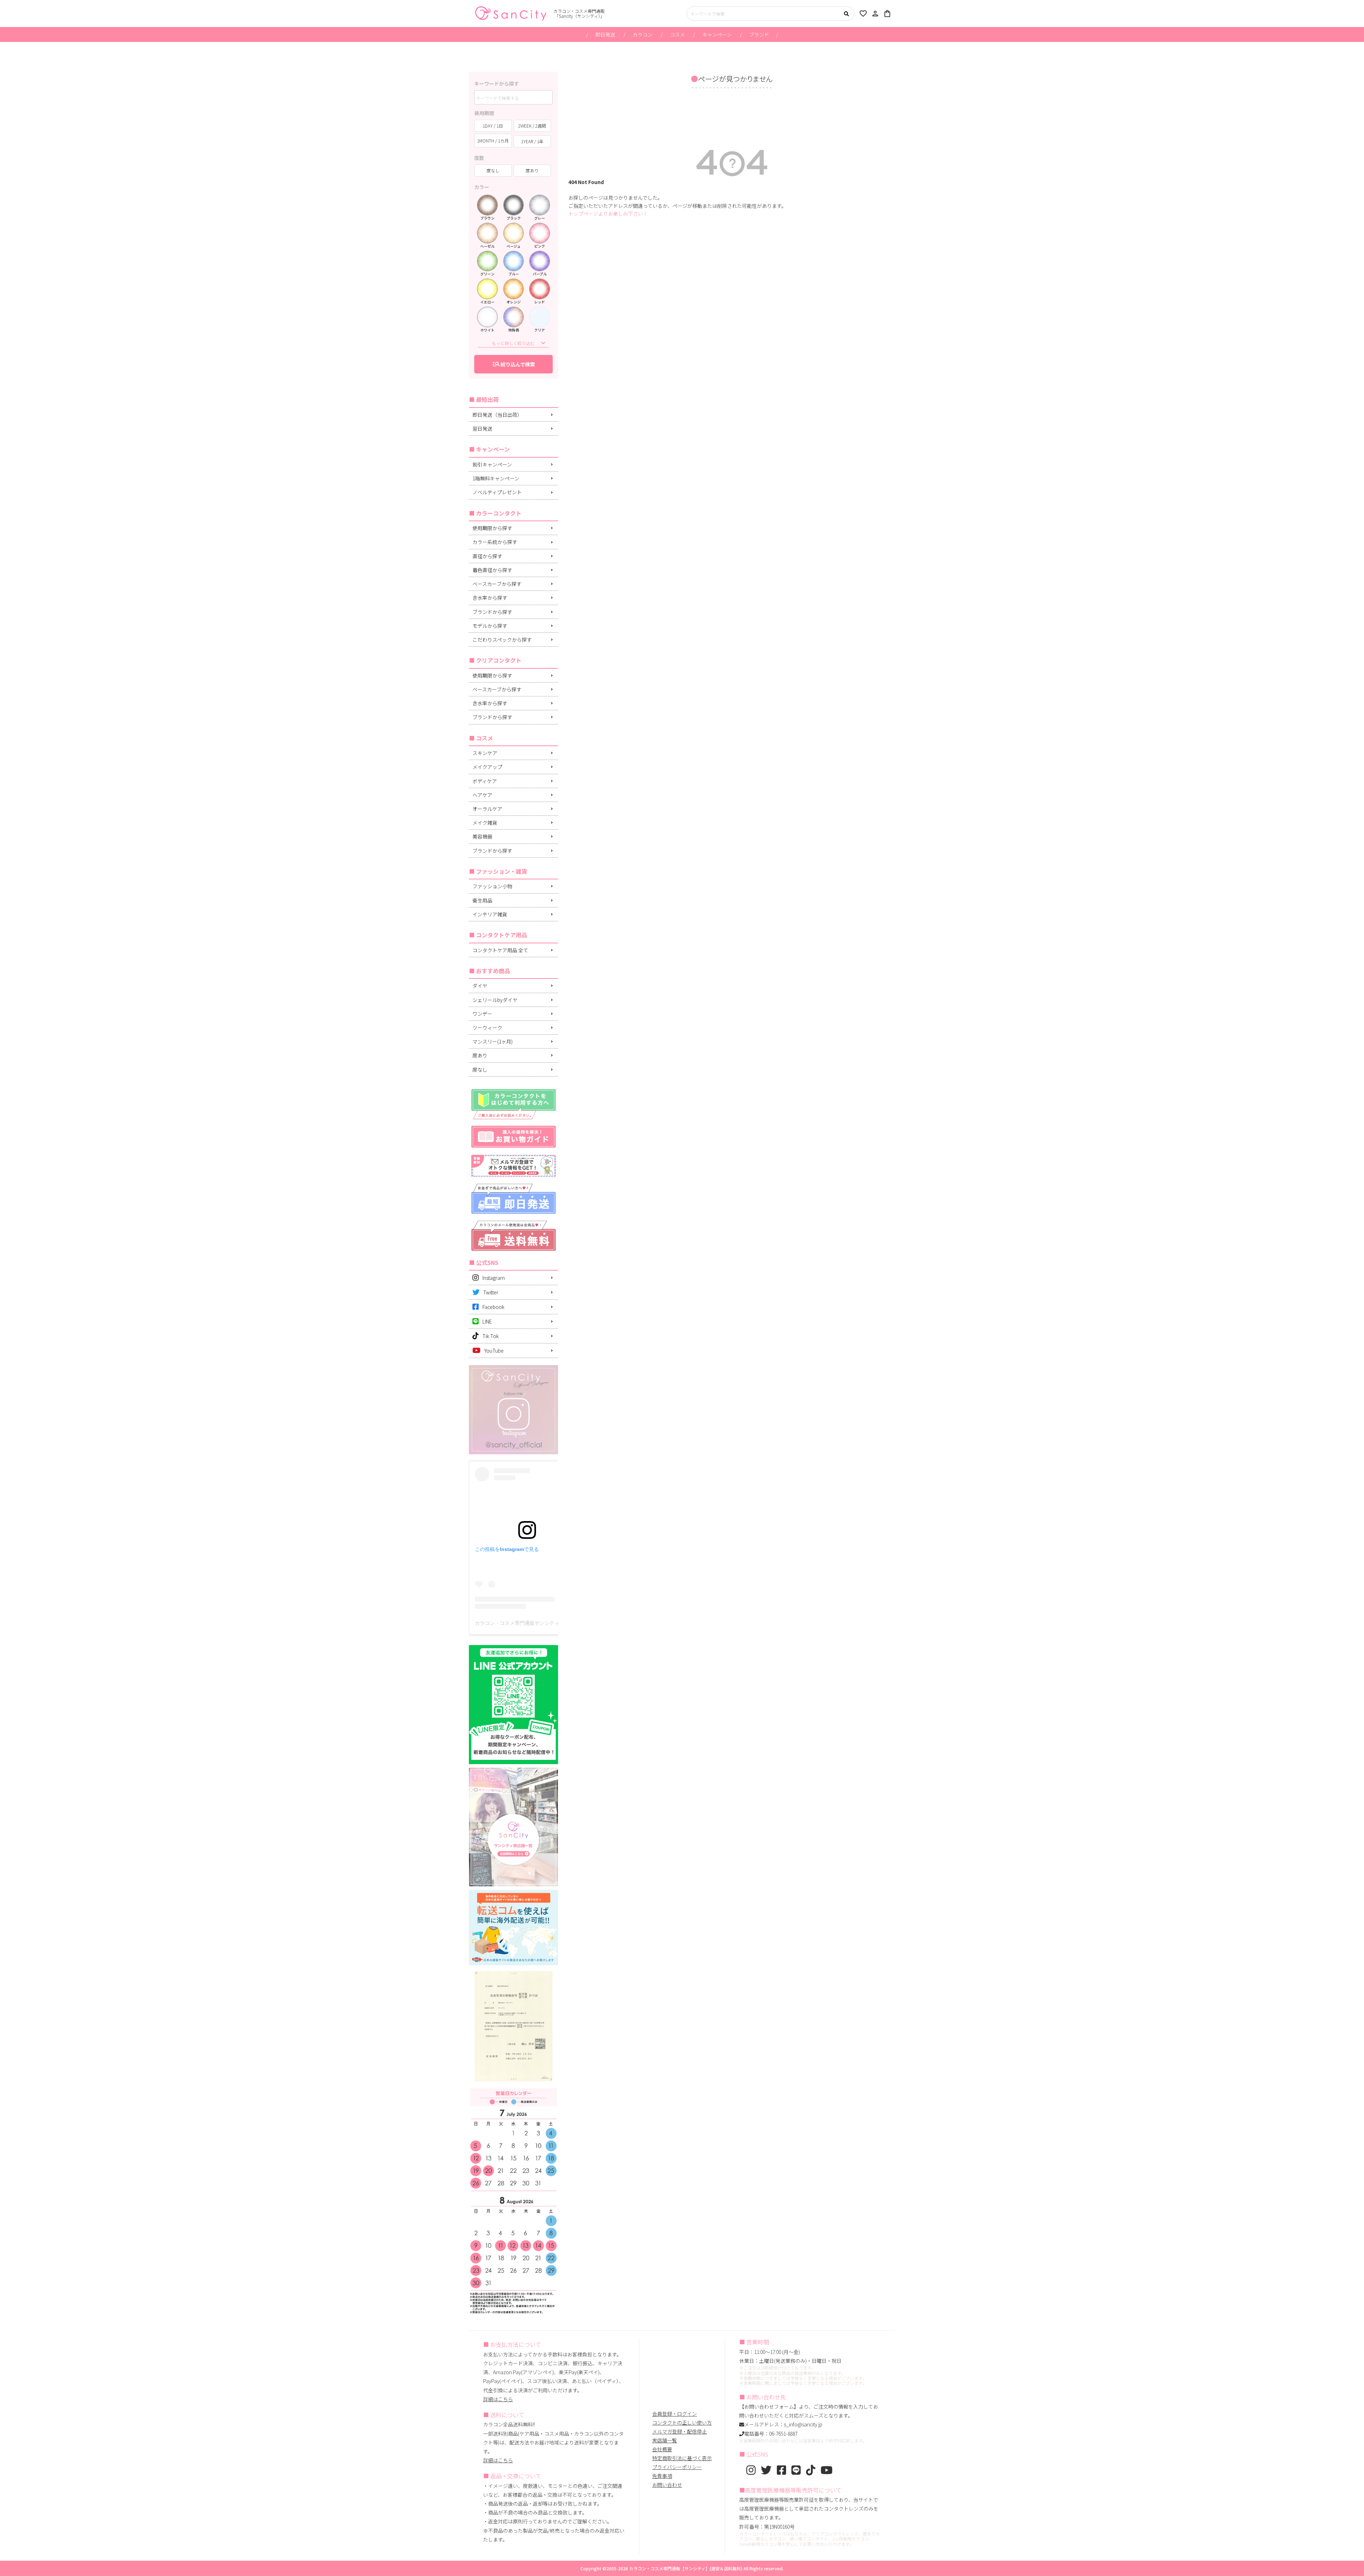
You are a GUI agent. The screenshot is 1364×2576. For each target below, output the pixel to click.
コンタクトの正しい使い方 (682, 2423)
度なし (480, 1069)
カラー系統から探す (495, 542)
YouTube (494, 1351)
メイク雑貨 (485, 823)
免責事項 (662, 2476)
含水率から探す (490, 598)
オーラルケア (487, 809)
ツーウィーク (487, 1028)
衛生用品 (482, 900)
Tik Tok (491, 1336)
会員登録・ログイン (675, 2414)
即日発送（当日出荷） (497, 415)
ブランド (759, 34)
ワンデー (482, 1014)
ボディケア (485, 781)
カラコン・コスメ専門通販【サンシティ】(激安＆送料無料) (686, 2568)
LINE (487, 1321)
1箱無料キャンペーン (496, 478)
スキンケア (485, 753)
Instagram (494, 1278)
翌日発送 (482, 429)
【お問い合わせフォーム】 (769, 2407)
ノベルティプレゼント (497, 492)
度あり (480, 1055)
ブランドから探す (492, 612)
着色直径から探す (492, 570)
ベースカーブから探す (497, 584)
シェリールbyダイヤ (495, 1000)
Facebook (493, 1307)
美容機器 (482, 836)
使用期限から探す (492, 528)
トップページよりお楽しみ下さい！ (608, 214)
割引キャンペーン (492, 464)
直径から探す (487, 556)
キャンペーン (717, 34)
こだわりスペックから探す (502, 640)
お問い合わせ (667, 2485)
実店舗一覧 (665, 2440)
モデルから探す (490, 626)
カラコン (643, 34)
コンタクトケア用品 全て (500, 950)
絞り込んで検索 (513, 364)
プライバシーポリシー (677, 2467)
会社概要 (662, 2449)
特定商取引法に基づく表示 (682, 2458)
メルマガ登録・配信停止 (680, 2431)
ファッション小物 (492, 886)
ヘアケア (482, 795)
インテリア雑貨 (490, 914)
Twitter (491, 1292)
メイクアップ (487, 767)
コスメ (677, 34)
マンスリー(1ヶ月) (492, 1041)
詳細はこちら (498, 2399)
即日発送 (605, 34)
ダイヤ (480, 986)
